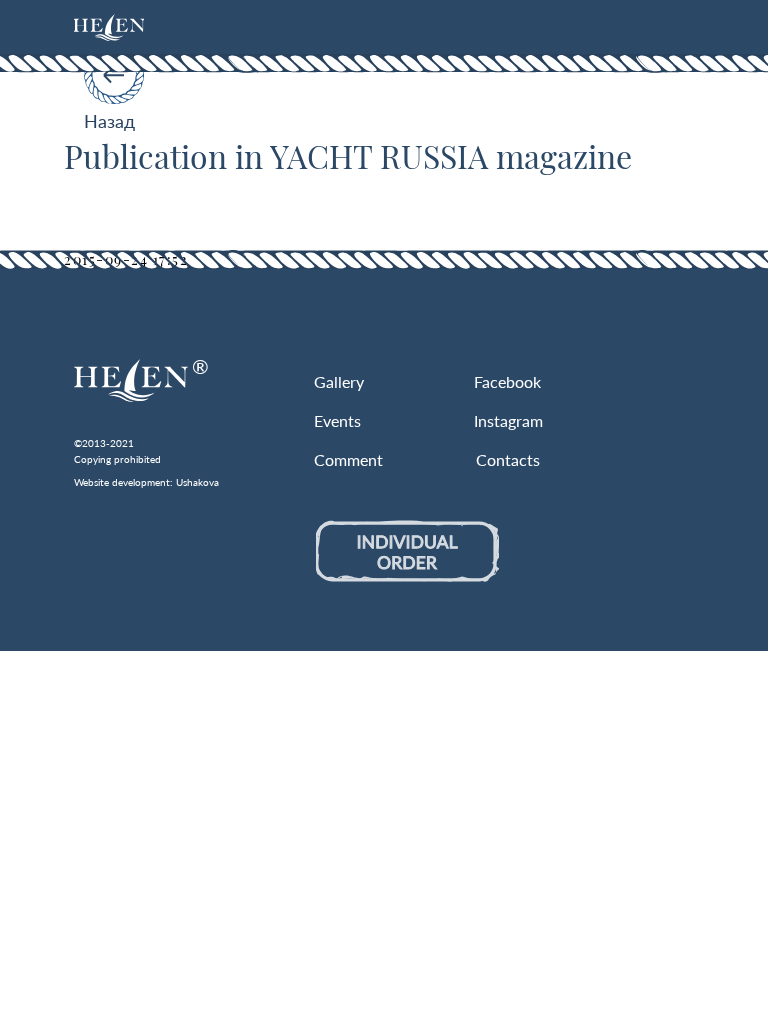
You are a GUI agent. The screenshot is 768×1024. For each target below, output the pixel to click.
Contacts (508, 459)
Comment (348, 459)
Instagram (508, 420)
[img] (109, 27)
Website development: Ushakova (146, 482)
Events (337, 420)
